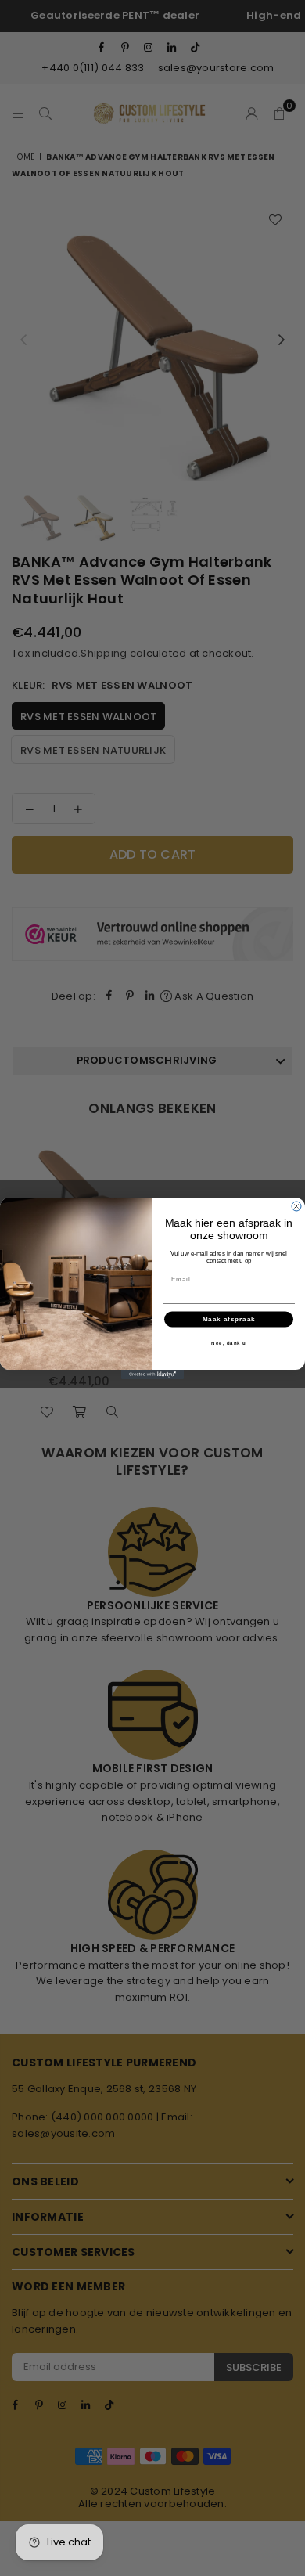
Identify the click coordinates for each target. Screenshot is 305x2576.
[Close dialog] (296, 1206)
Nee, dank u (229, 1342)
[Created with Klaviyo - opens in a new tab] (152, 1374)
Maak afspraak (229, 1319)
